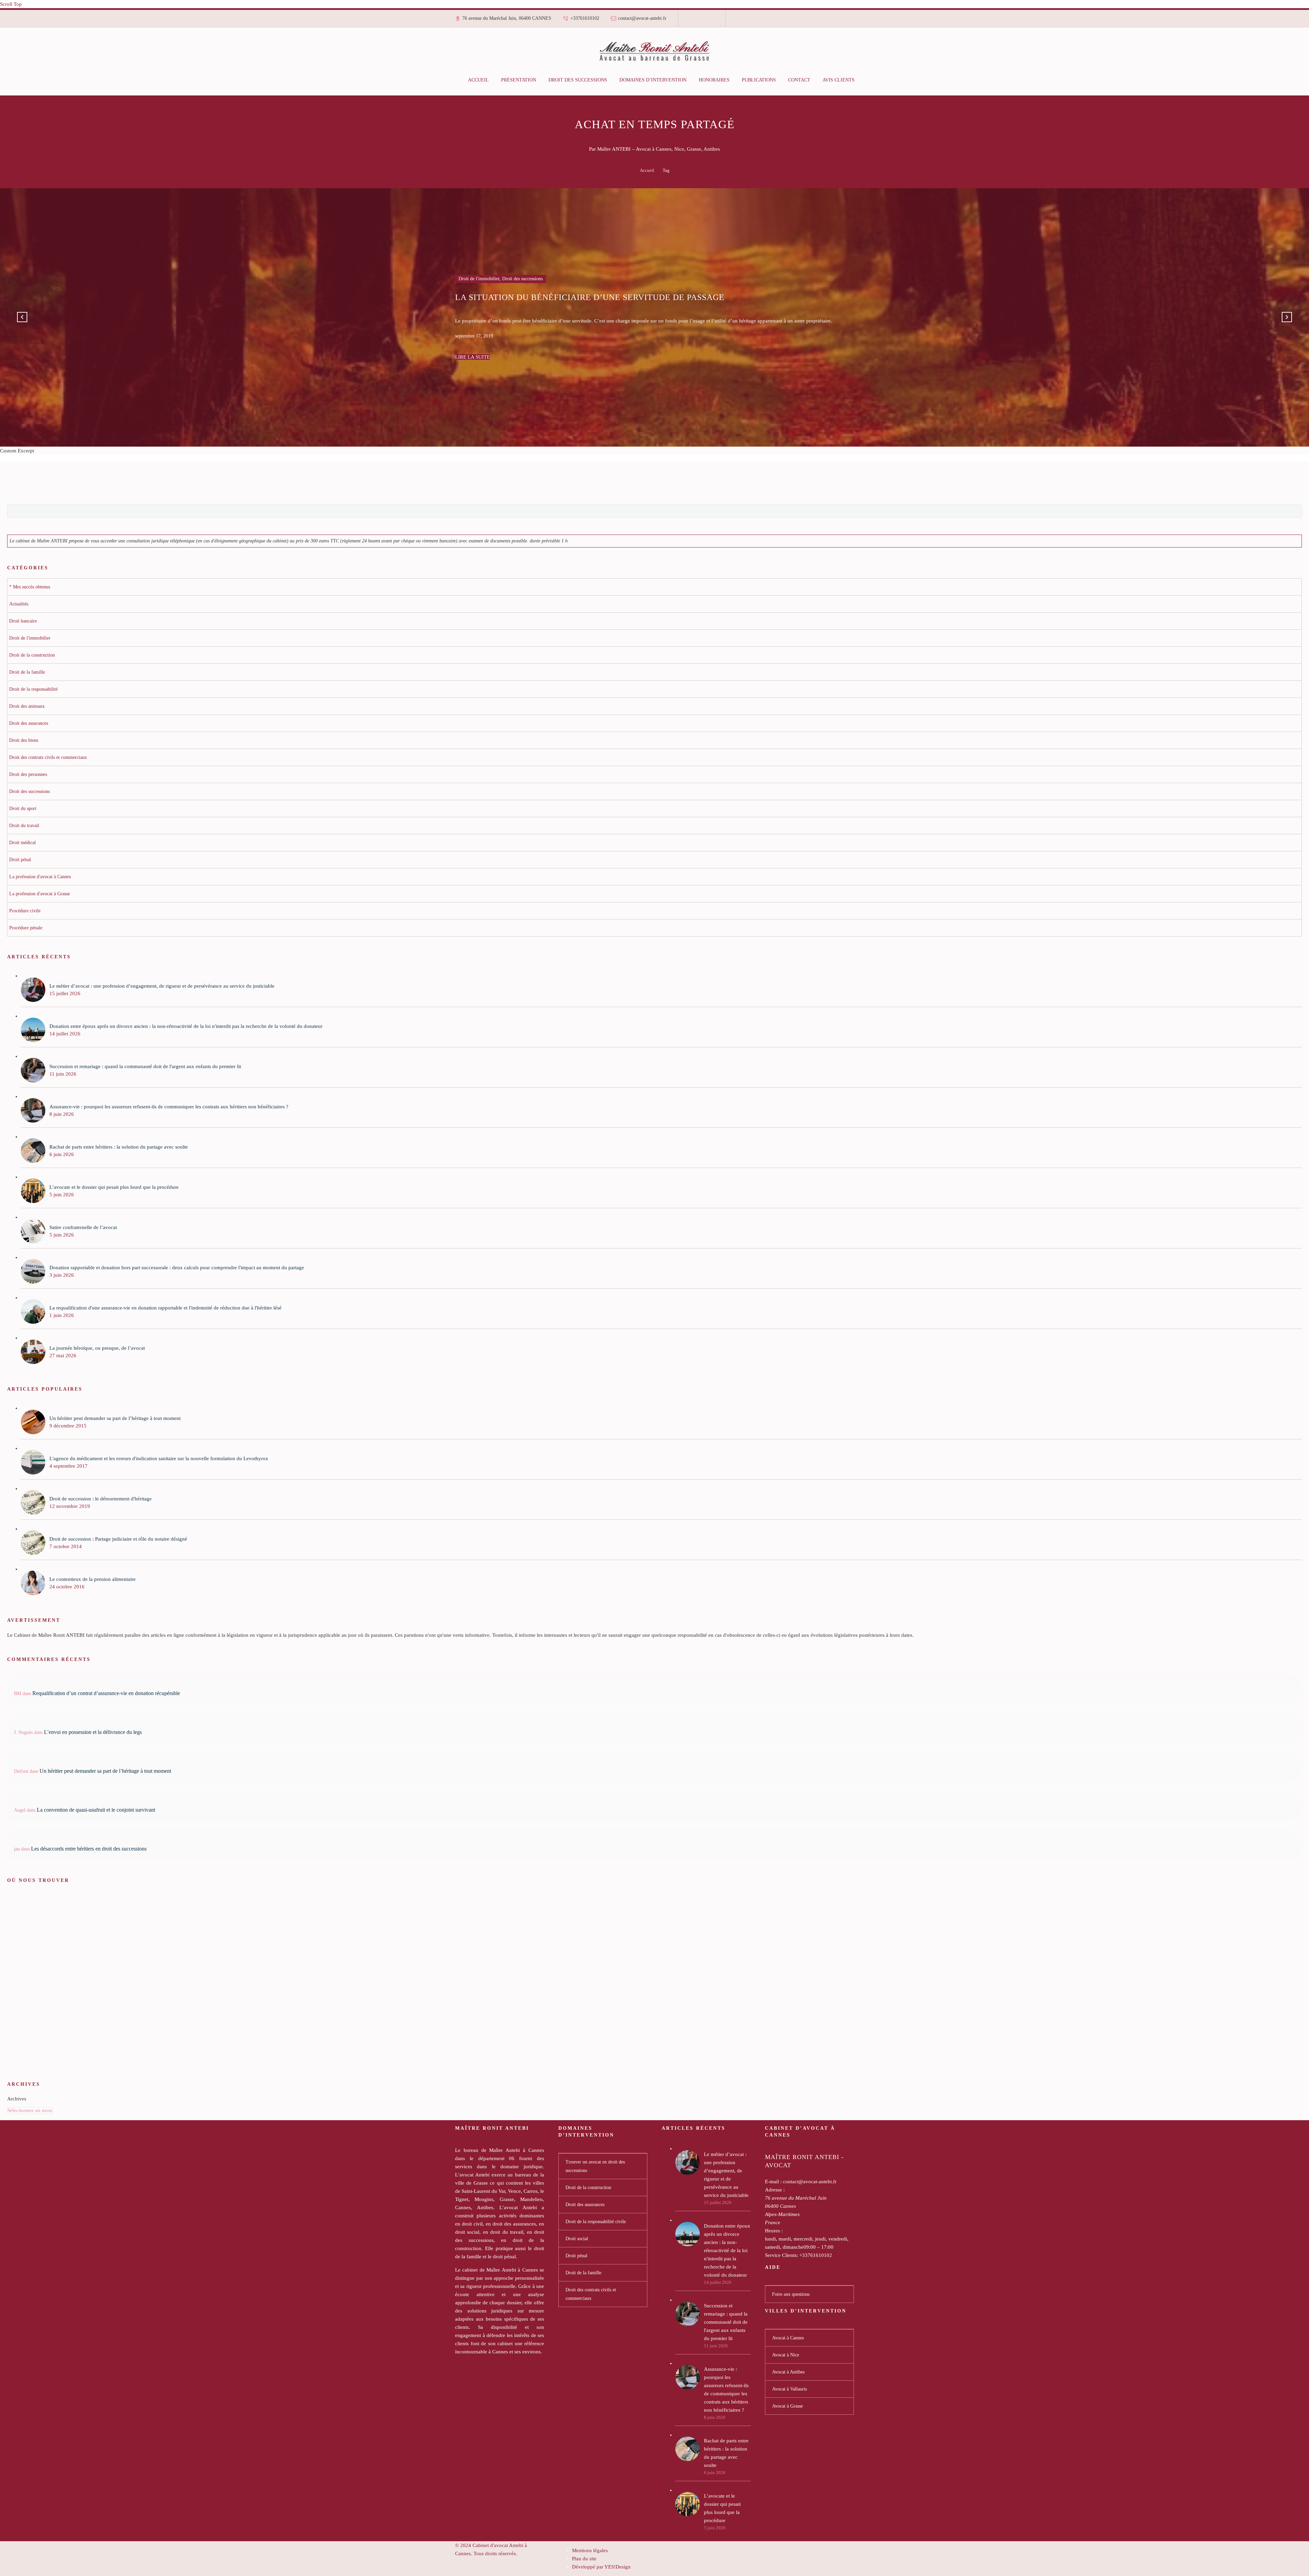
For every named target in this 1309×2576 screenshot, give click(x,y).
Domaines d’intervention (653, 80)
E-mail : (773, 2182)
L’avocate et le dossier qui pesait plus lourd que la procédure (722, 2508)
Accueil (478, 80)
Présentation (519, 80)
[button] (22, 317)
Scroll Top (11, 4)
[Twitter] (702, 21)
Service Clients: (781, 2255)
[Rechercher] (868, 80)
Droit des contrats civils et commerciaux (591, 2294)
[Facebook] (692, 21)
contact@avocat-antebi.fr (642, 18)
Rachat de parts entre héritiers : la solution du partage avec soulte (726, 2453)
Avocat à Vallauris (789, 2389)
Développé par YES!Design (601, 2567)
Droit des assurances (585, 2205)
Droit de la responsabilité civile (596, 2222)
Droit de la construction (588, 2188)
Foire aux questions (791, 2294)
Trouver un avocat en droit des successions (595, 2166)
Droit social (577, 2239)
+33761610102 (585, 18)
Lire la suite (472, 346)
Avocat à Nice (786, 2355)
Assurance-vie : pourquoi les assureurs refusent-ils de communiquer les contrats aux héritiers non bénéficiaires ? (726, 2390)
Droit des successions (578, 80)
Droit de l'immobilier (479, 290)
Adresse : (775, 2190)
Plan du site (584, 2559)
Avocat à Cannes (788, 2338)
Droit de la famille (583, 2273)
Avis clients (839, 80)
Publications (759, 80)
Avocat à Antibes (788, 2372)
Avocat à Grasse (787, 2406)
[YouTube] (711, 21)
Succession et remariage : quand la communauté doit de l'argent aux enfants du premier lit (726, 2322)
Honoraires (714, 80)
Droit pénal (576, 2256)
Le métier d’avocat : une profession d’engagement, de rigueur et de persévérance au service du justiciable (726, 2175)
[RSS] (707, 21)
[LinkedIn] (697, 21)
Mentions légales (590, 2550)
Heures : (774, 2231)
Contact (799, 80)
